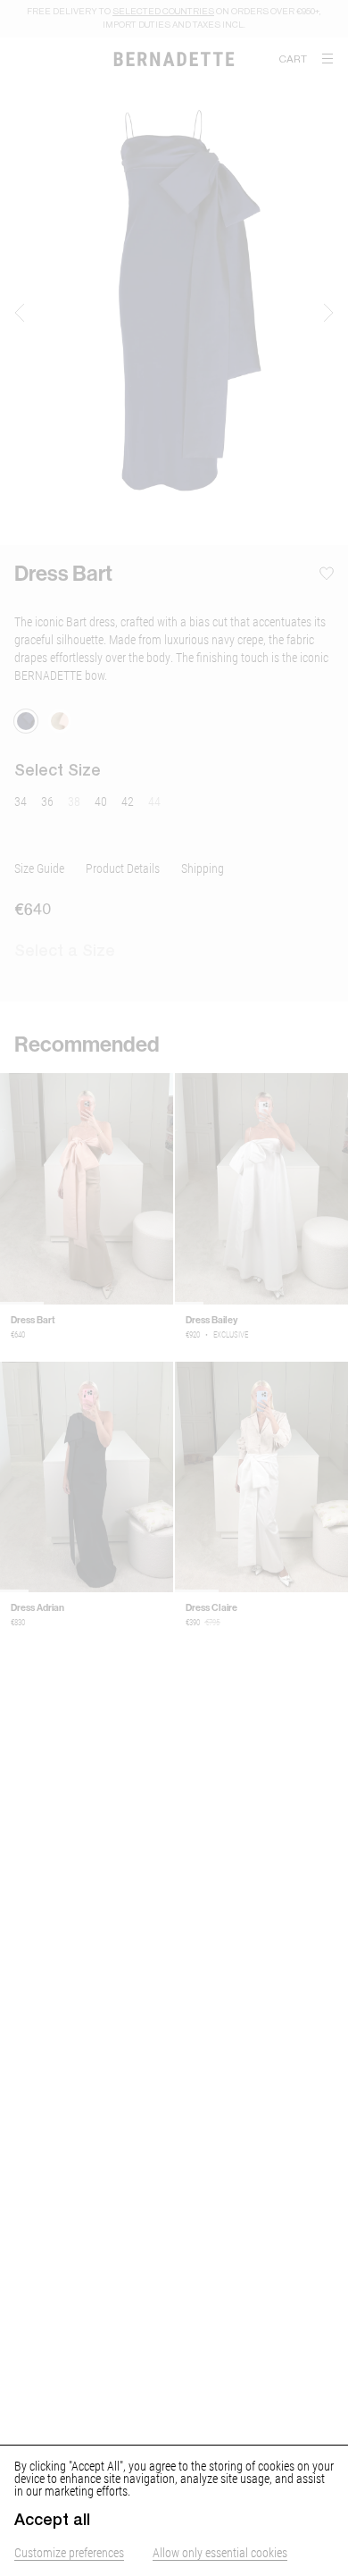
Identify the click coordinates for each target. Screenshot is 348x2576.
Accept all (52, 2520)
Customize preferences (69, 2552)
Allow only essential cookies (220, 2552)
